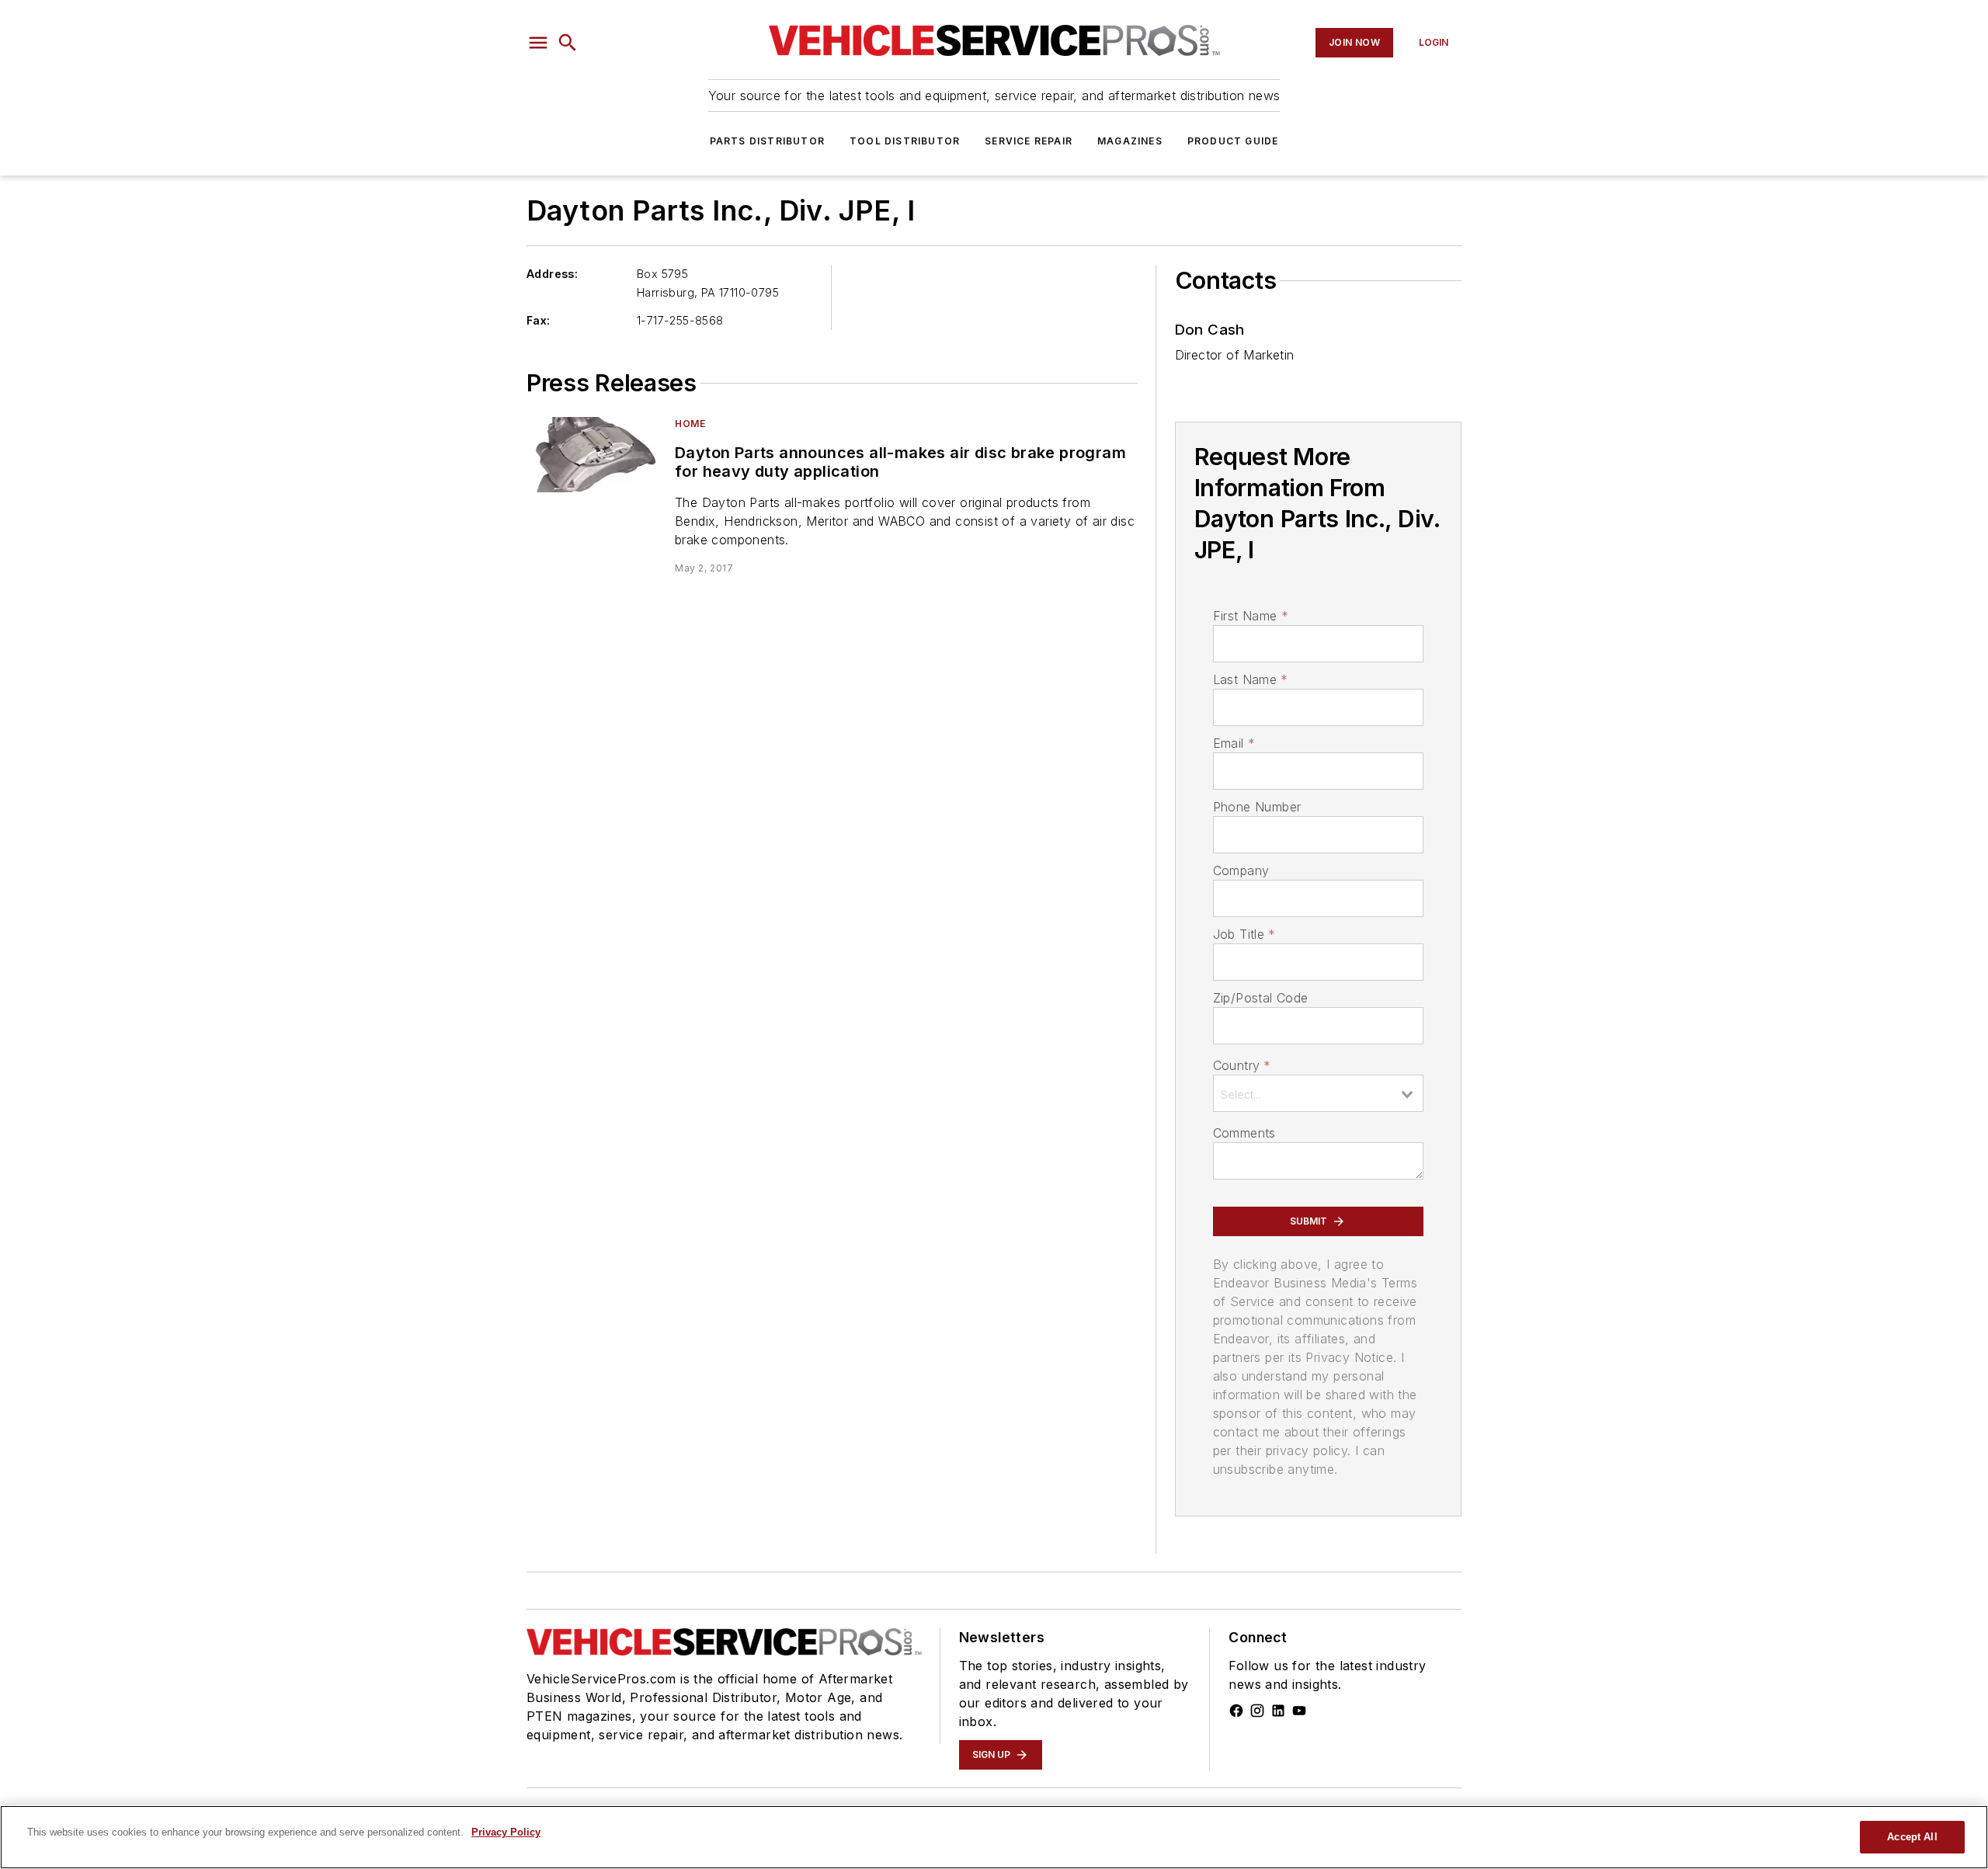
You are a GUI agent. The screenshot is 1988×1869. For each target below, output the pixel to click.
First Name (1251, 616)
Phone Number (1257, 807)
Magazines (1130, 141)
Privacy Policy (506, 1832)
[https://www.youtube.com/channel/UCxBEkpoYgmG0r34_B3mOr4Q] (1299, 1711)
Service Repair (1029, 141)
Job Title (1244, 934)
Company (1241, 870)
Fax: (539, 320)
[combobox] (1318, 1093)
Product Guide (1233, 141)
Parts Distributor (767, 141)
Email (1234, 743)
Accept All (1912, 1837)
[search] (568, 43)
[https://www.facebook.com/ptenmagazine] (1236, 1711)
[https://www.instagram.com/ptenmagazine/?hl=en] (1257, 1711)
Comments (1244, 1133)
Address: (552, 274)
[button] (538, 43)
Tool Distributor (905, 141)
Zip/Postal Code (1261, 998)
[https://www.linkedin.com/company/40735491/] (1278, 1711)
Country (1242, 1065)
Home (690, 424)
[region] (994, 1837)
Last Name (1251, 679)
